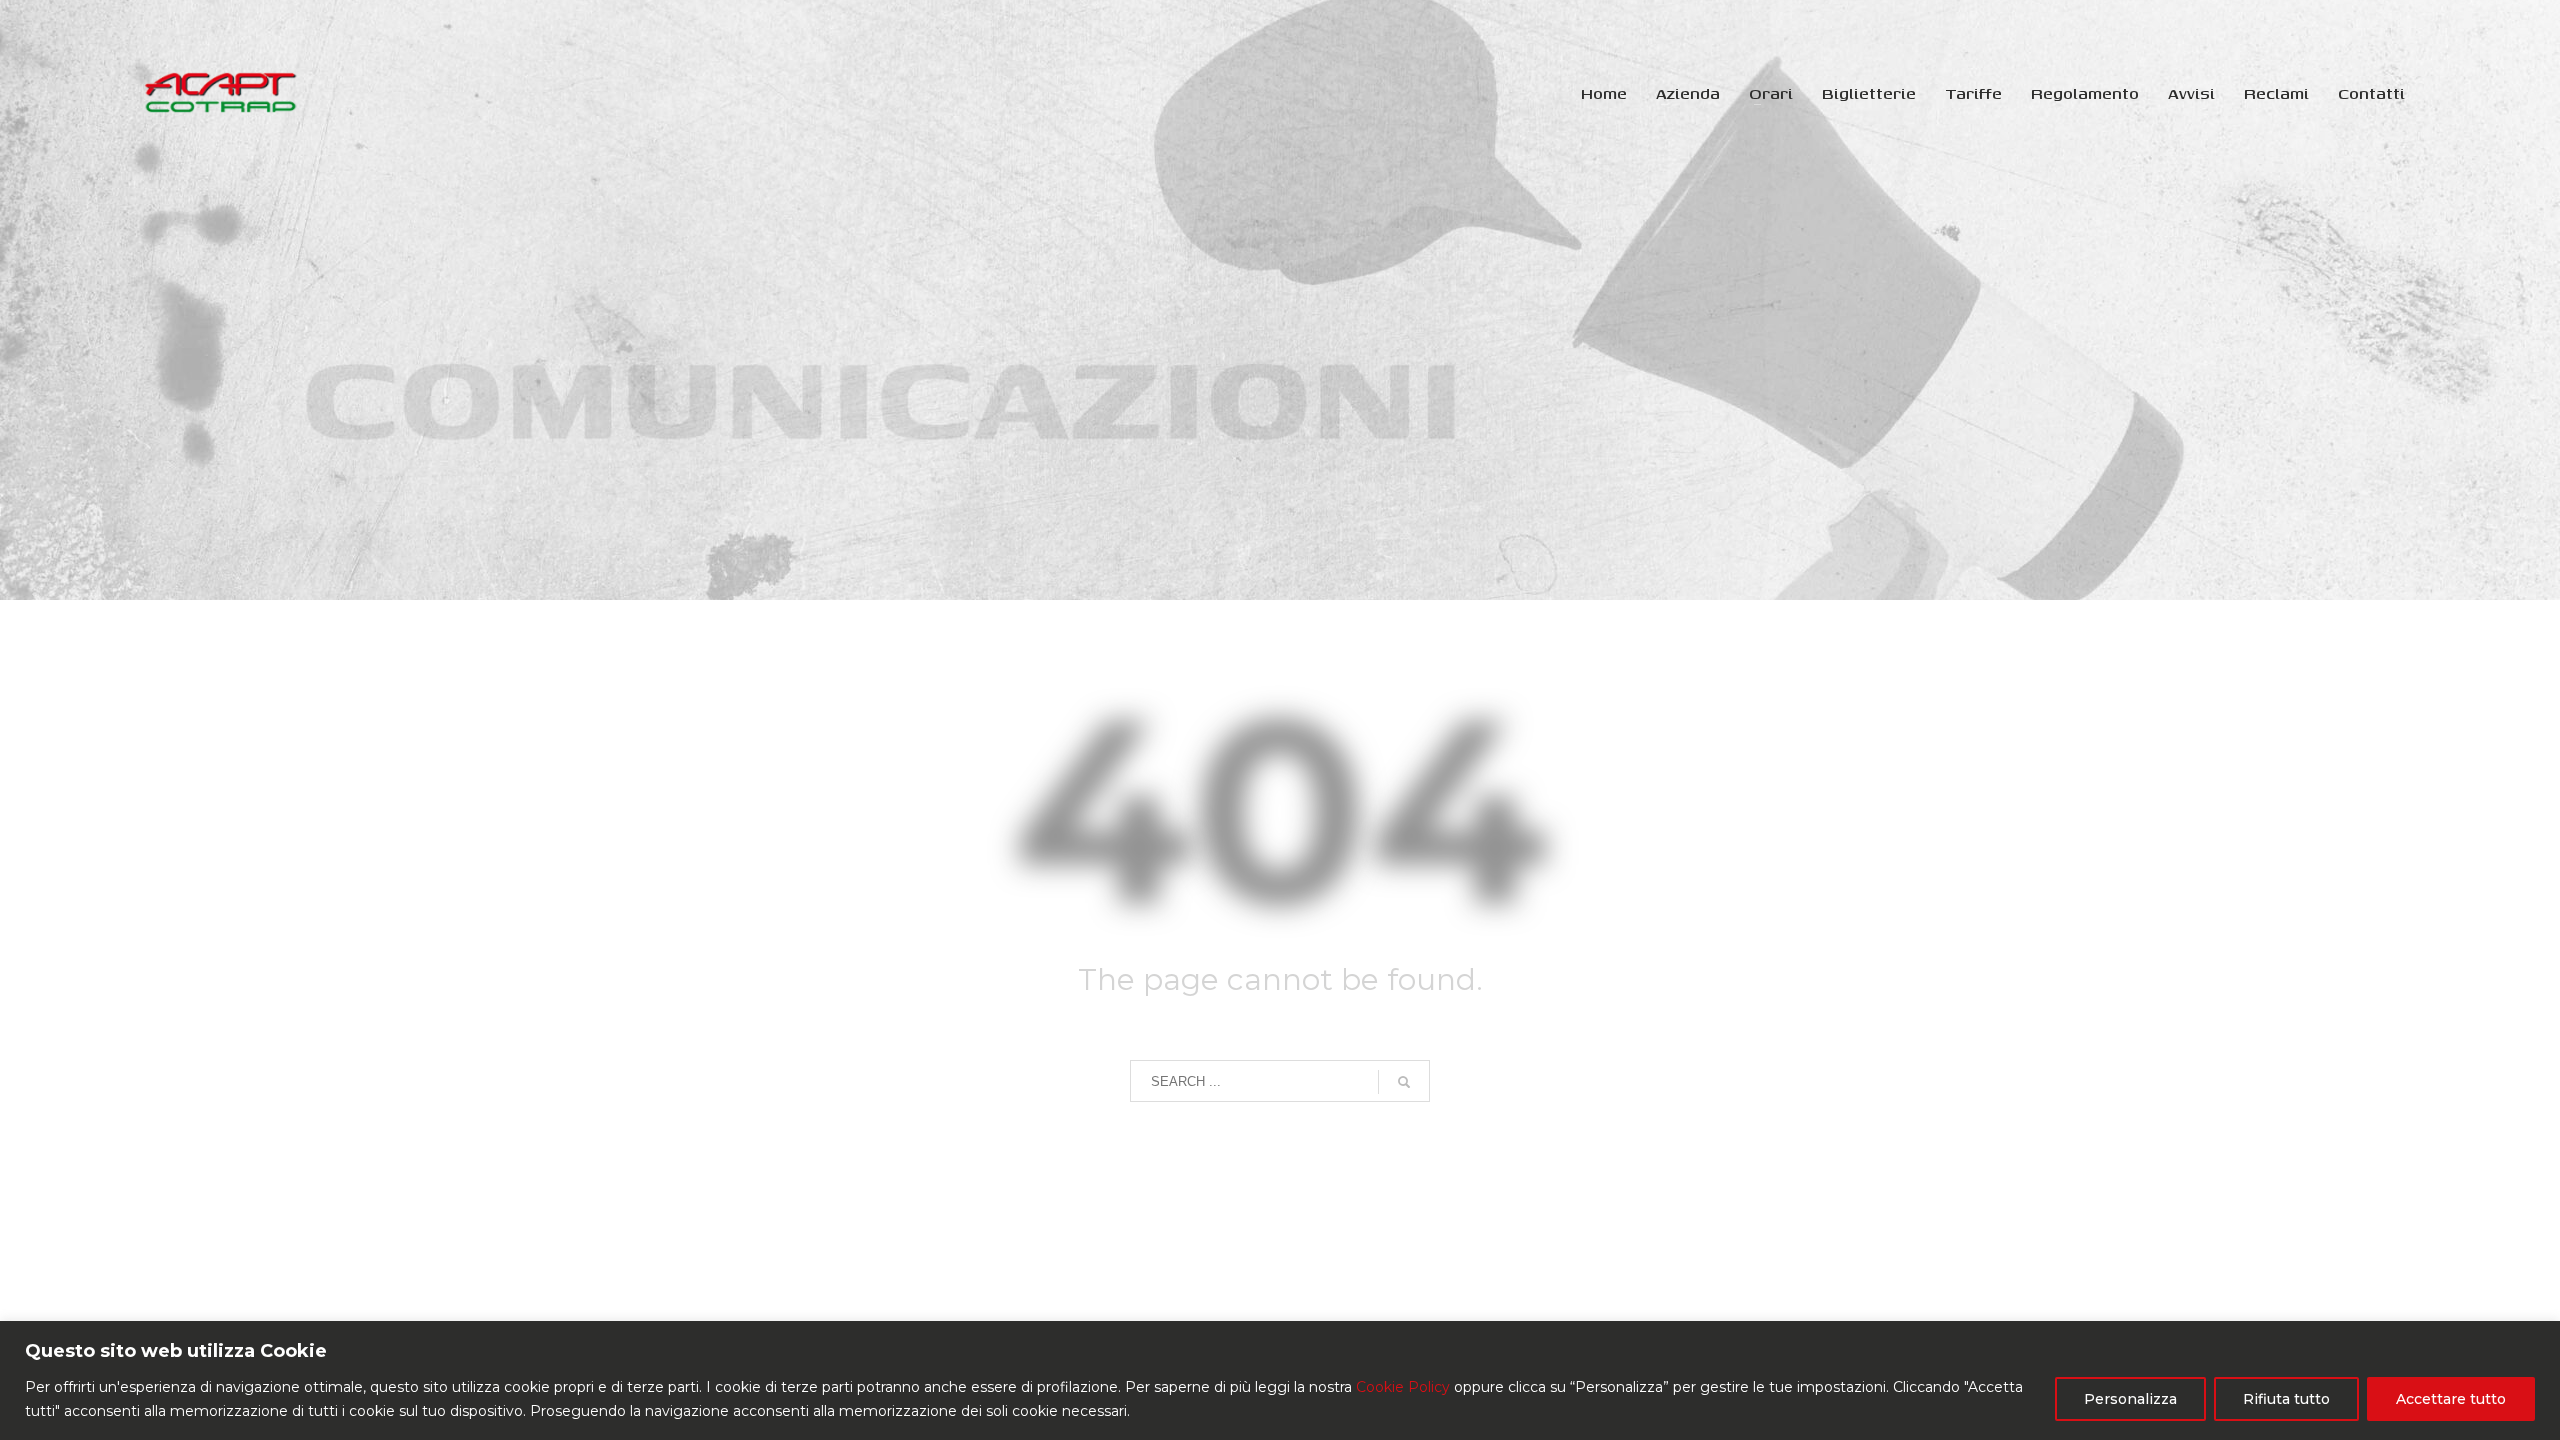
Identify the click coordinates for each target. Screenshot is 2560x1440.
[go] (1404, 1082)
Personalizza (2130, 1399)
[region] (1280, 1380)
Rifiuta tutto (2286, 1399)
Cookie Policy (1403, 1387)
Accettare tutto (2451, 1399)
